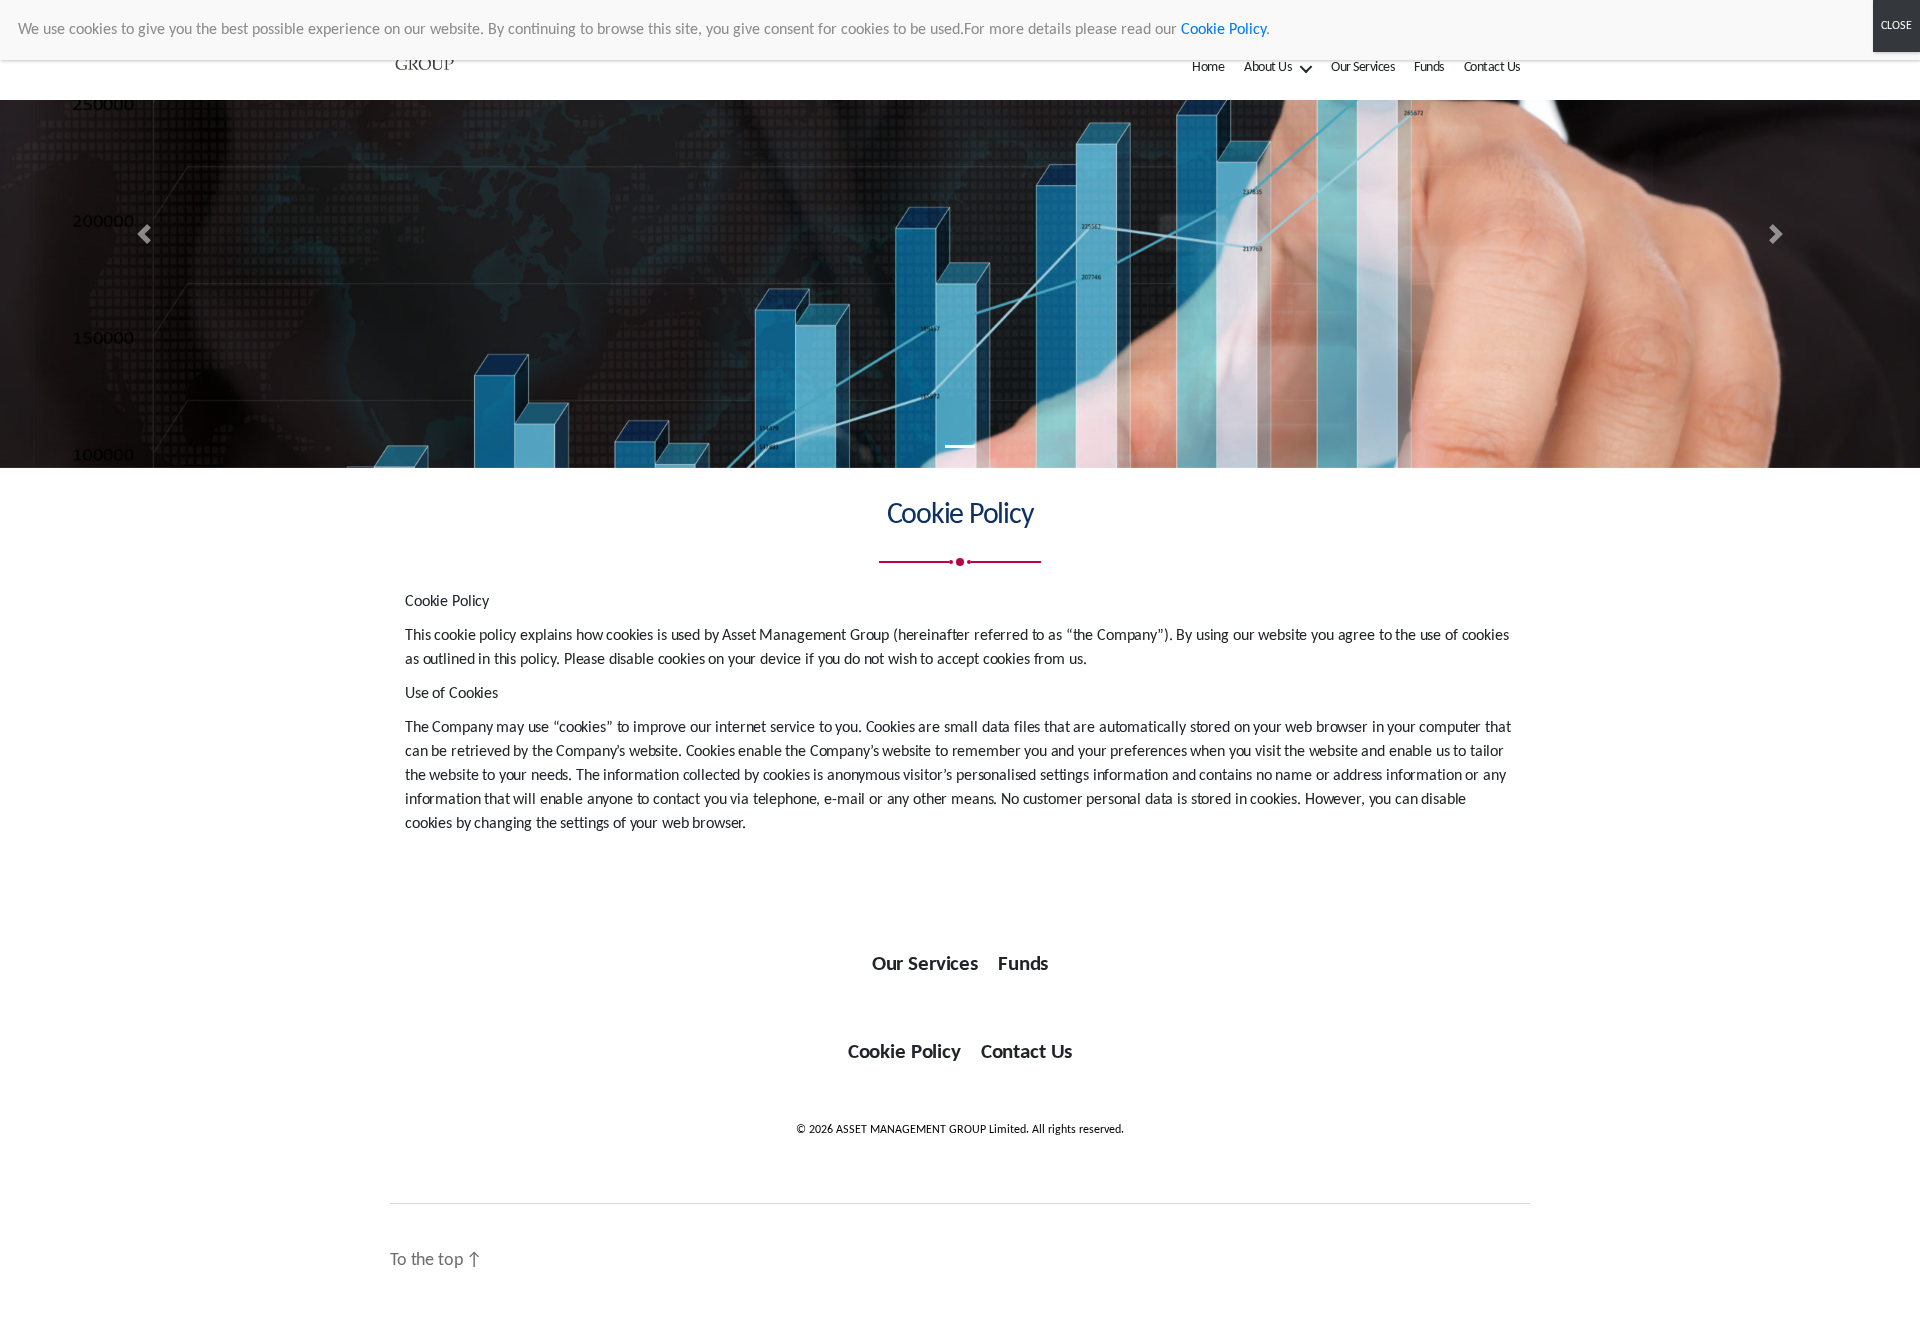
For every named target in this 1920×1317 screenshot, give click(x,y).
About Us (1267, 67)
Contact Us (1492, 67)
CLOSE (1896, 26)
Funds (1429, 67)
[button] (144, 234)
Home (1208, 67)
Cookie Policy (904, 1052)
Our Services (1362, 67)
